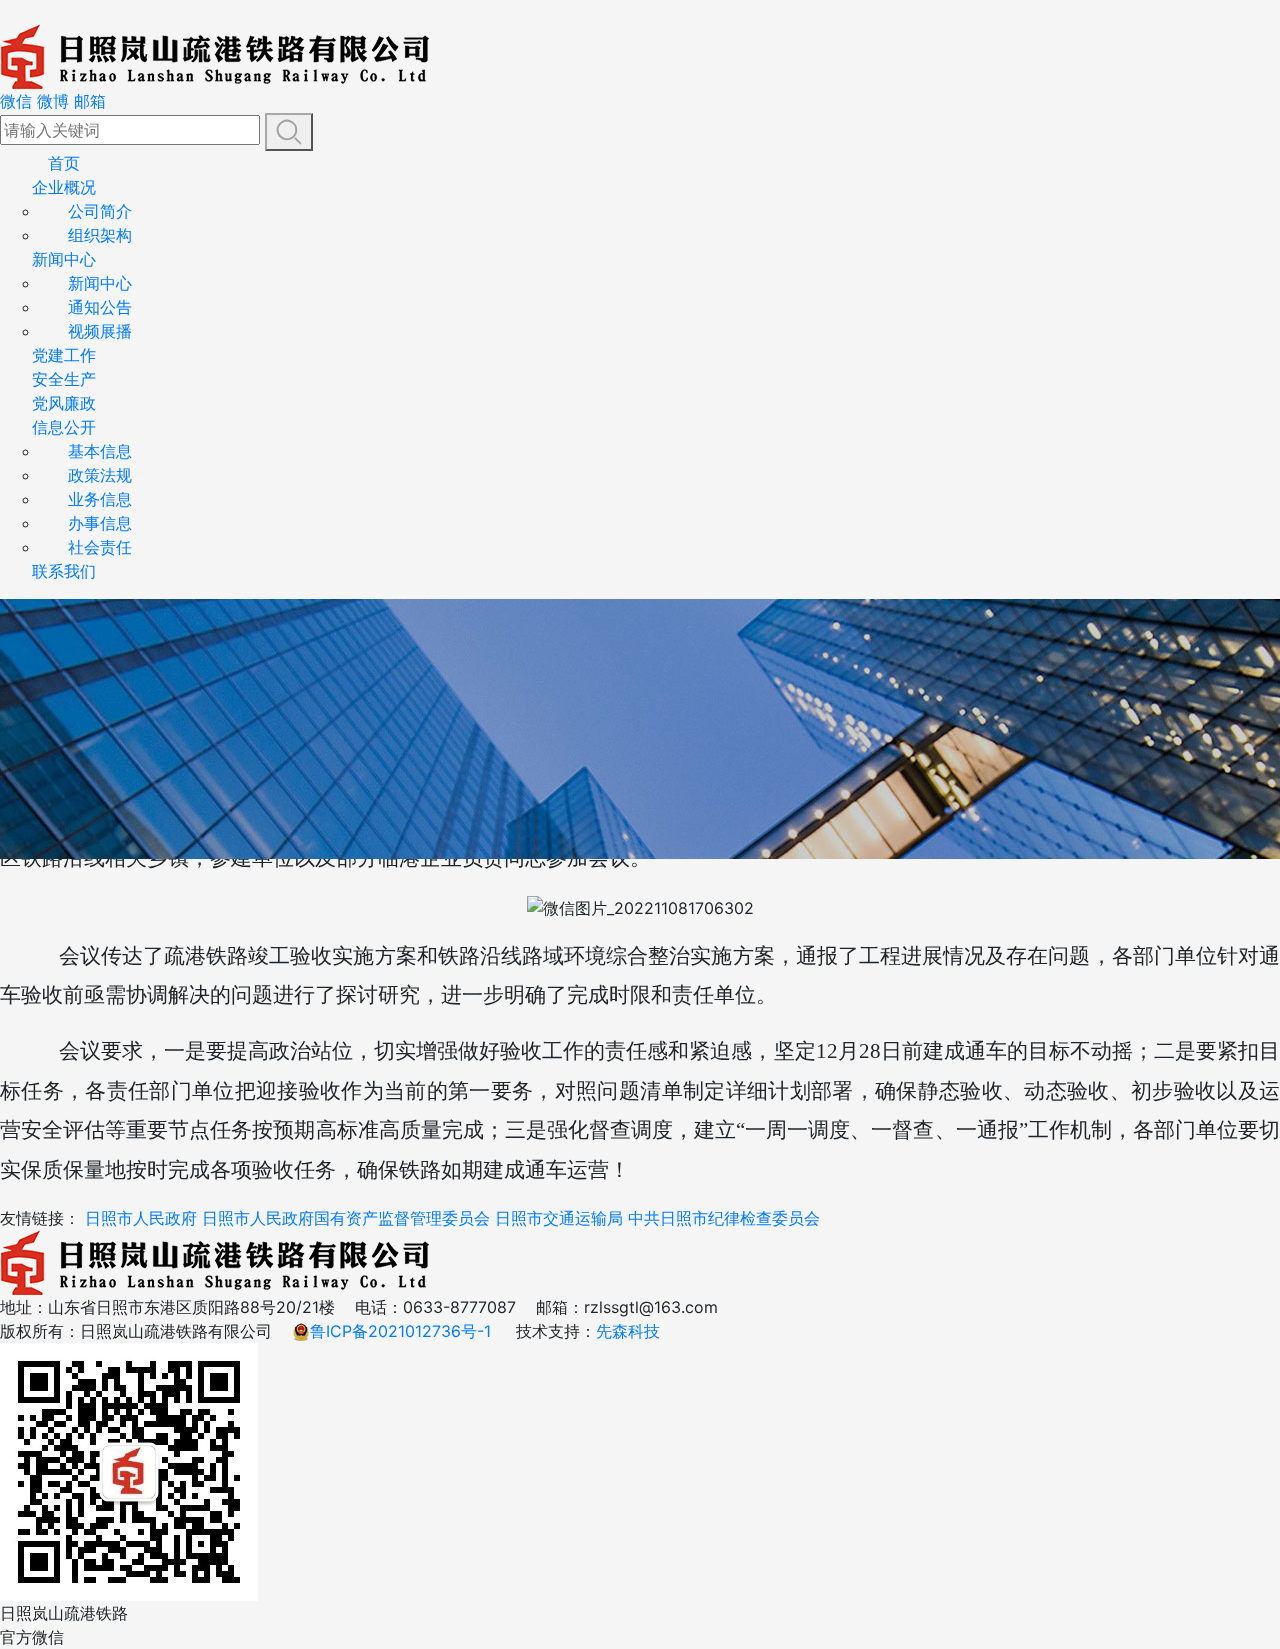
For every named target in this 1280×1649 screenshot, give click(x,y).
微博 (53, 101)
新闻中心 (64, 259)
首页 (64, 163)
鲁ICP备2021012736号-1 (400, 1331)
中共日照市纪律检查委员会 (724, 1218)
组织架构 (100, 235)
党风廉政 (64, 403)
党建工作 (64, 355)
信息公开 (64, 427)
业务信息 (100, 499)
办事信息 (100, 523)
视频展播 (100, 331)
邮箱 (90, 101)
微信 (16, 101)
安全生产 (64, 379)
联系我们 (64, 571)
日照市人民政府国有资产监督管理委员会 (346, 1218)
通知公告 (100, 307)
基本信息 (100, 451)
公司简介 (100, 211)
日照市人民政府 (141, 1218)
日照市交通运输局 (559, 1218)
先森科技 (628, 1331)
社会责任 (100, 547)
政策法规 (100, 475)
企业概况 (64, 187)
